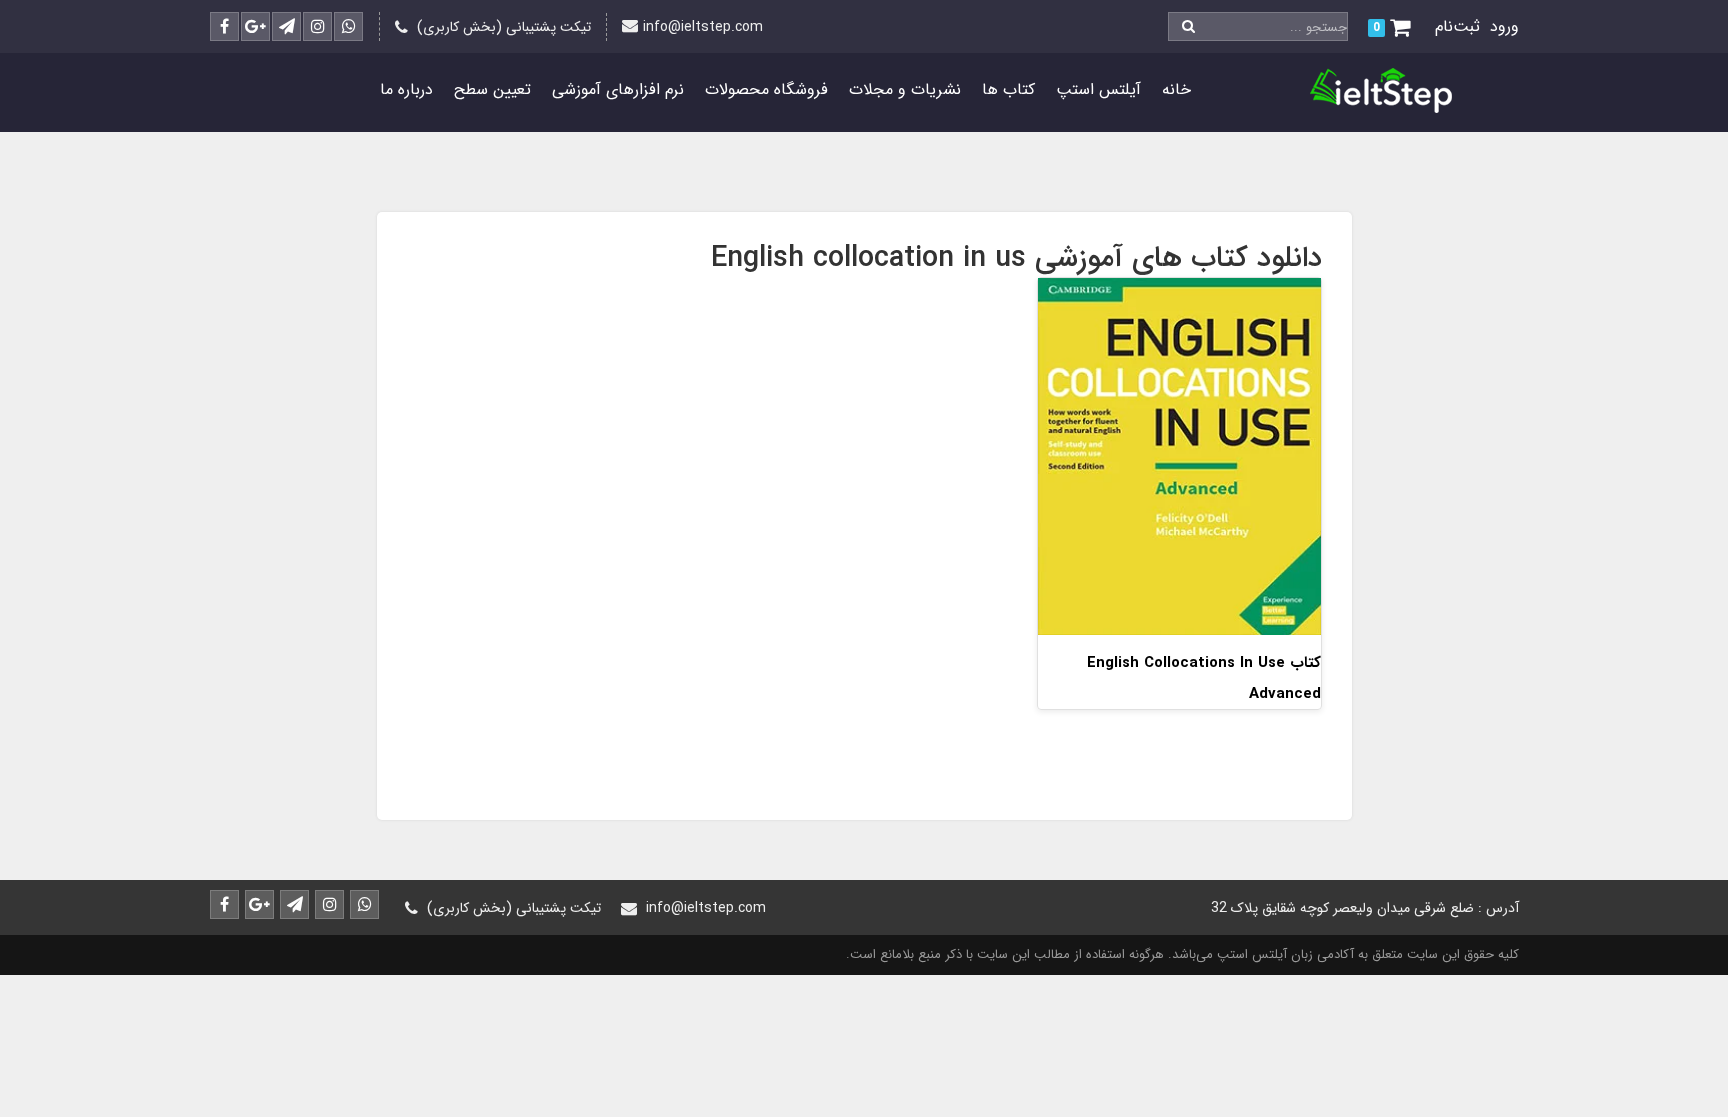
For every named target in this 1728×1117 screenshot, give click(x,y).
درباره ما (406, 89)
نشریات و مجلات (905, 89)
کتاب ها (1008, 89)
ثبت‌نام (1457, 26)
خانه (1176, 89)
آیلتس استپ (1098, 89)
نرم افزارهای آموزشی (618, 89)
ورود (1504, 26)
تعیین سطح (492, 89)
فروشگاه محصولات (766, 89)
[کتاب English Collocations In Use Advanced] (1179, 455)
